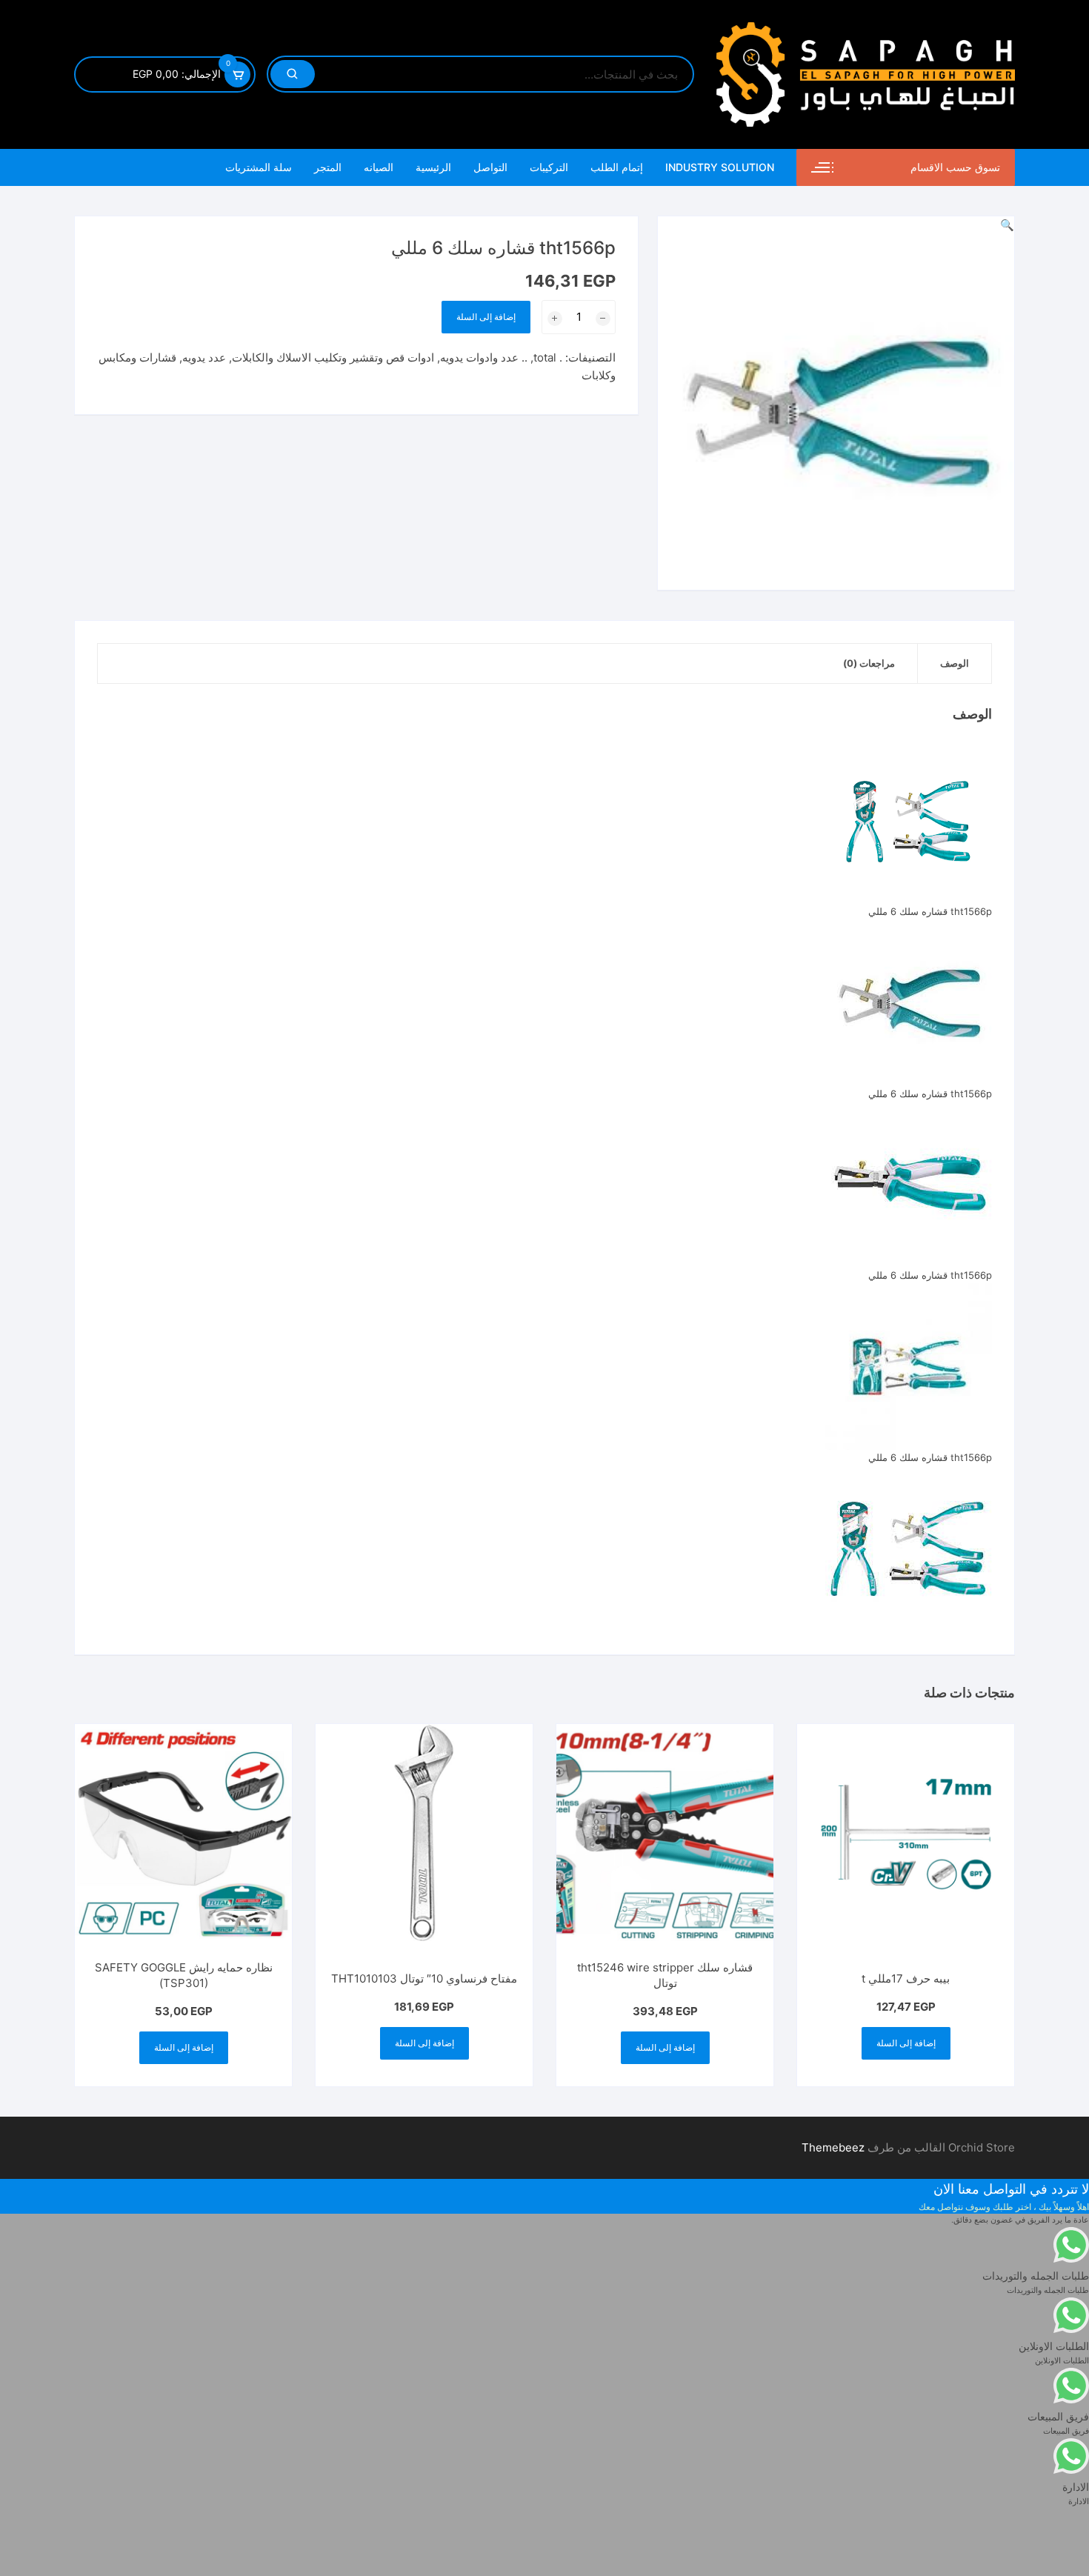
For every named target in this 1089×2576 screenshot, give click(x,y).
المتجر (328, 167)
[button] (1007, 225)
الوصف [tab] (955, 663)
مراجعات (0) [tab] (869, 663)
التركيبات (549, 167)
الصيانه (379, 167)
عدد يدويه (204, 357)
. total (548, 357)
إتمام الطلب (617, 167)
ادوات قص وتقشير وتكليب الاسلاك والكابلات (333, 357)
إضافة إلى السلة (486, 317)
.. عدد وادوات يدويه (484, 357)
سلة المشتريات (259, 167)
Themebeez (833, 2147)
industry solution (720, 167)
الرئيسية (433, 167)
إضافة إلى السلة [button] (906, 2043)
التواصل (490, 167)
